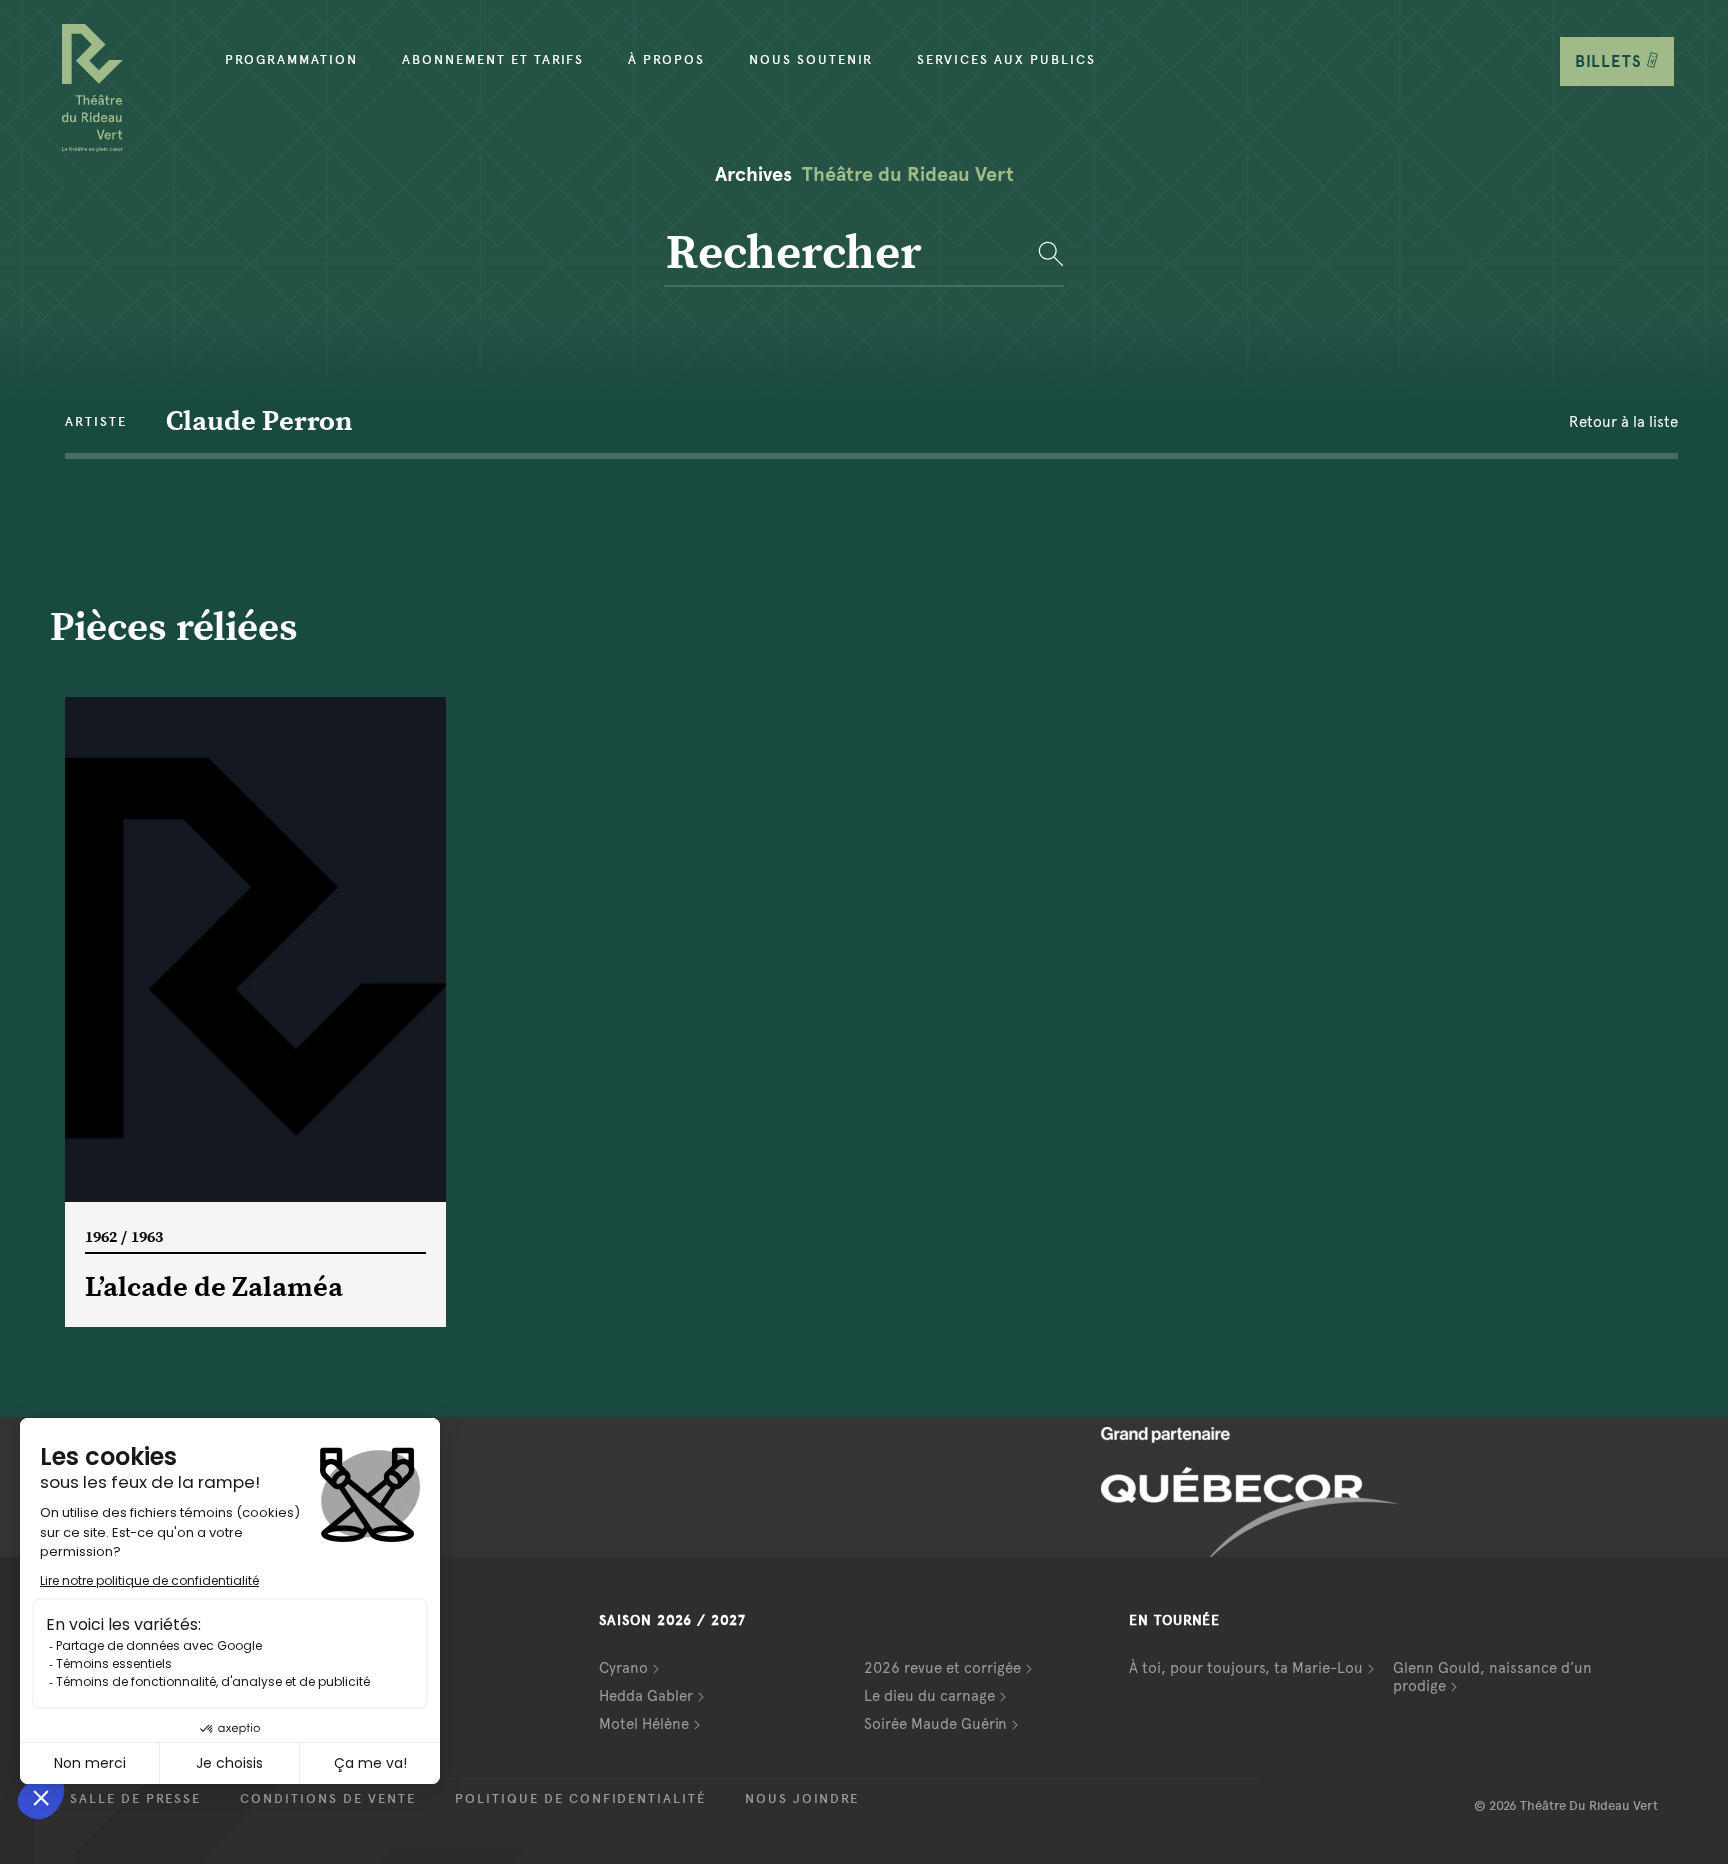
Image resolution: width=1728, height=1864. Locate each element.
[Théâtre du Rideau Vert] (92, 88)
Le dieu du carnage (929, 1696)
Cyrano (623, 1668)
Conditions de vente (328, 1799)
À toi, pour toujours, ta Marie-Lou (1246, 1668)
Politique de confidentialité (580, 1799)
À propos (666, 60)
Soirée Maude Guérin (935, 1724)
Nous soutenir (811, 60)
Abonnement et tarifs (493, 60)
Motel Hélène (644, 1724)
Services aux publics (1006, 60)
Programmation (291, 60)
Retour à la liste (1623, 422)
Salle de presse (135, 1799)
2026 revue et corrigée (942, 1668)
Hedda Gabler (646, 1696)
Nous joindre (802, 1799)
